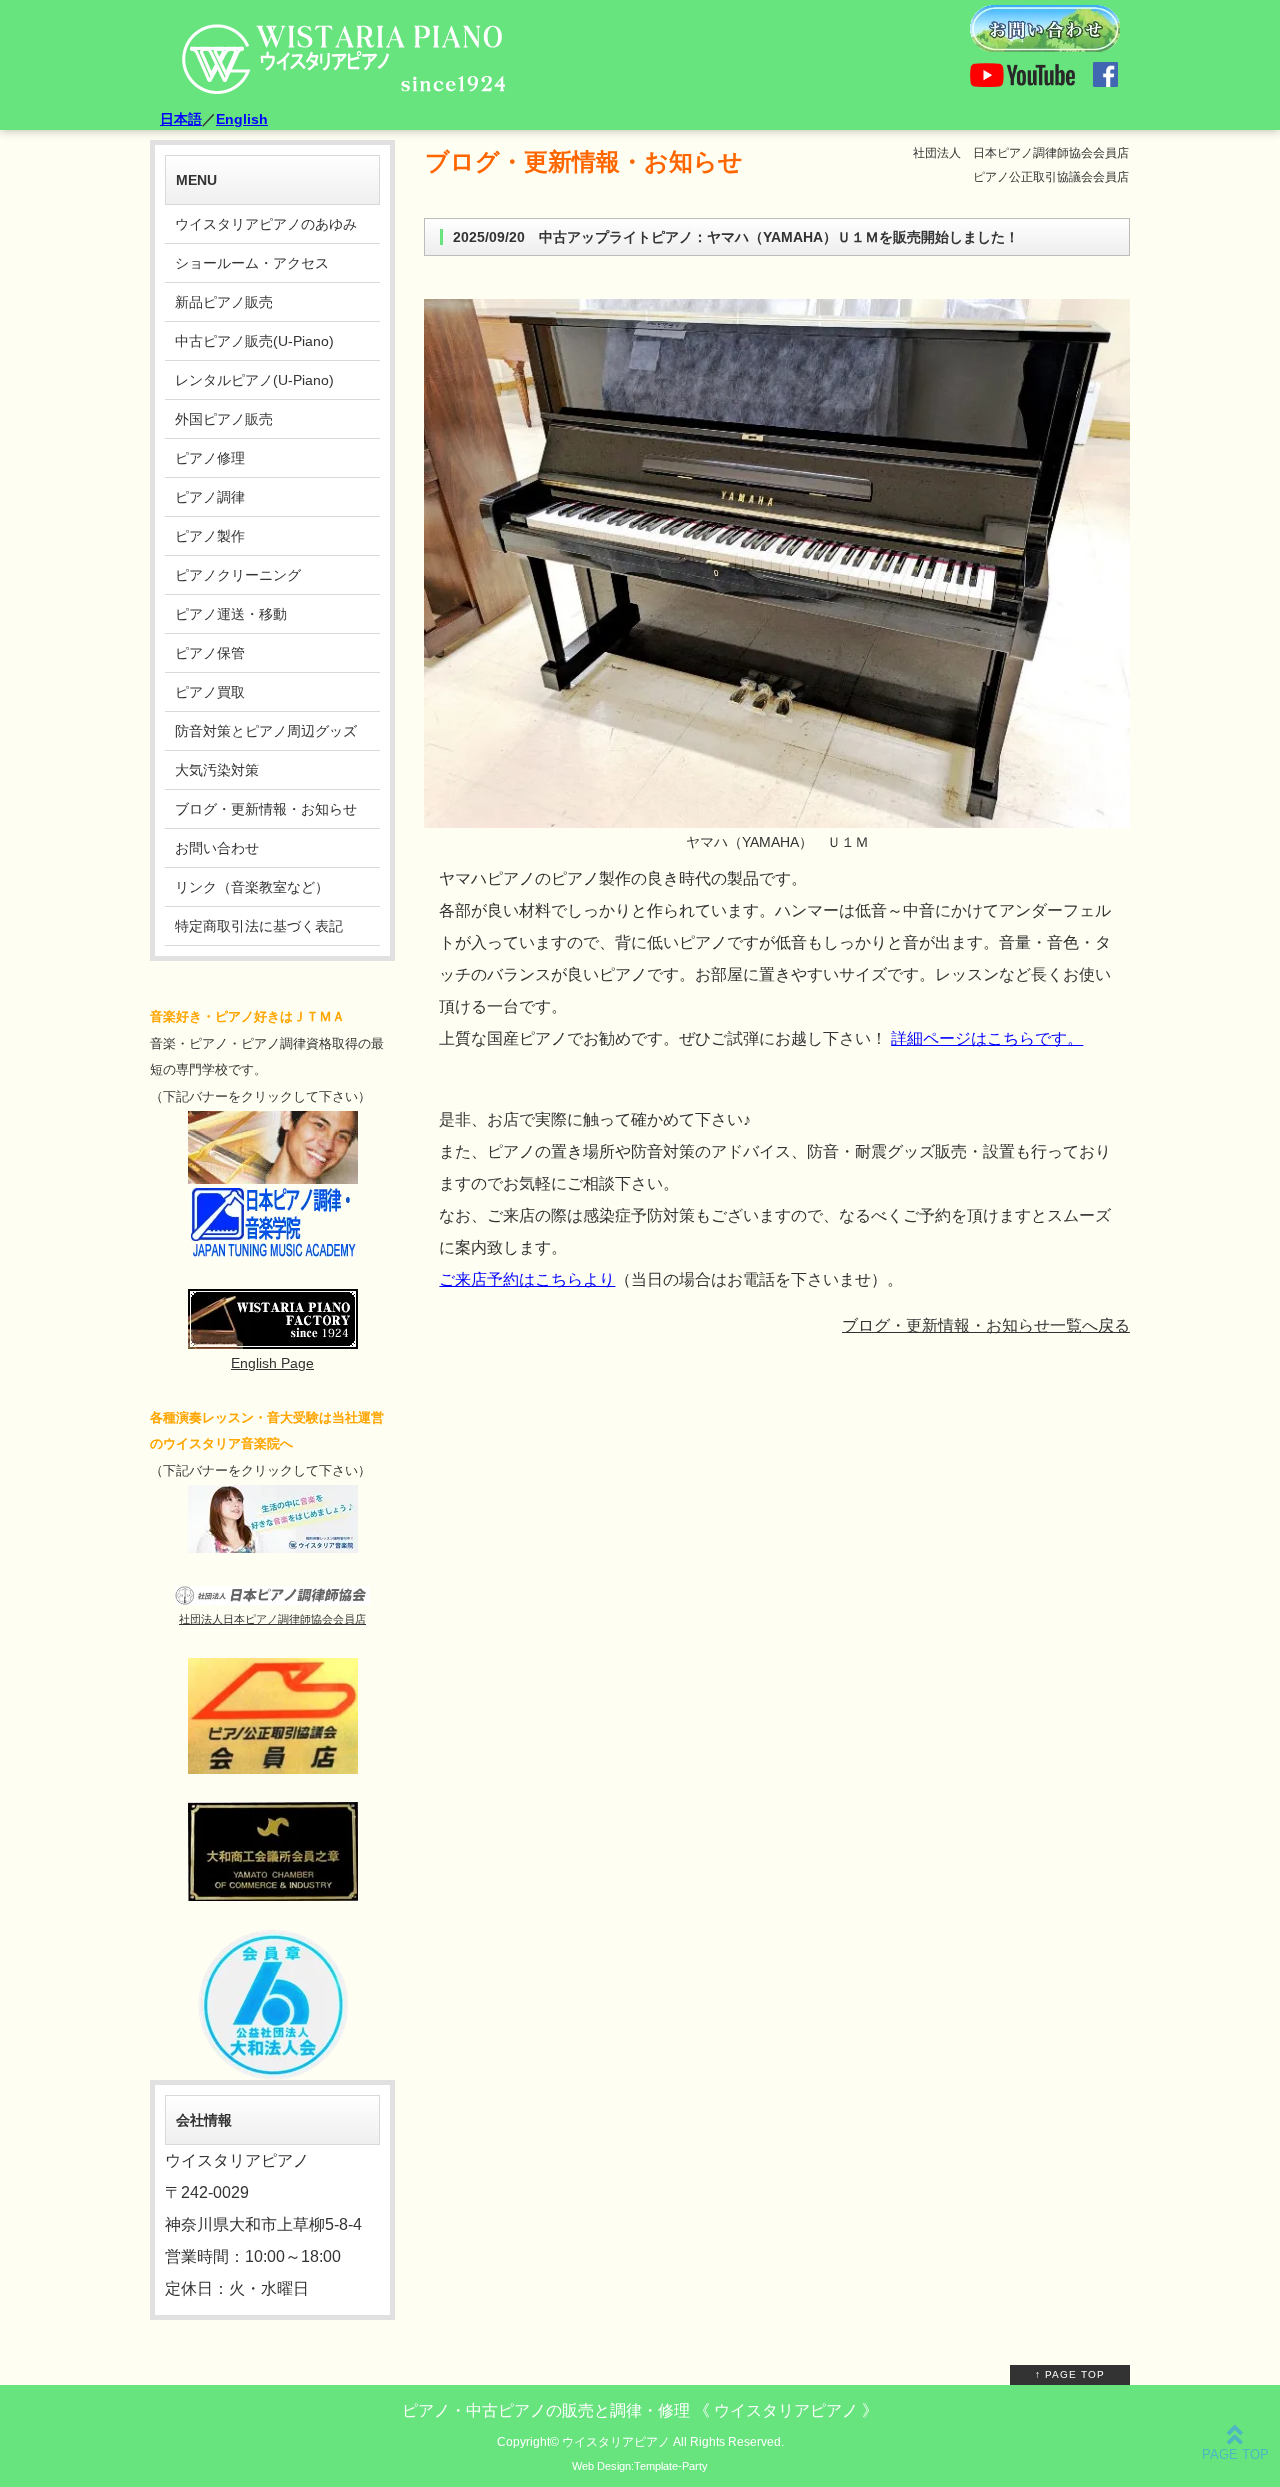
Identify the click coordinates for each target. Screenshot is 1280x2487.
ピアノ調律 (210, 497)
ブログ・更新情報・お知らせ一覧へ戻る (986, 1325)
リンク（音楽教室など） (252, 887)
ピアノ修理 (210, 458)
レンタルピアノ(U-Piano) (254, 380)
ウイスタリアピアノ (616, 2441)
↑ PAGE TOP (1070, 2374)
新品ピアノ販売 (224, 302)
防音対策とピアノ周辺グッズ (266, 731)
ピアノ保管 (210, 653)
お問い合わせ (217, 848)
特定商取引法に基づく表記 (259, 926)
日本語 (181, 119)
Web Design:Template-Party (640, 2466)
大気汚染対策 (217, 770)
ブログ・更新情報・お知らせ (266, 809)
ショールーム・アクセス (252, 263)
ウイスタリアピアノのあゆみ (266, 224)
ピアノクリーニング (238, 575)
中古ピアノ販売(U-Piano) (254, 341)
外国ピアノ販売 (224, 419)
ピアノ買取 (210, 692)
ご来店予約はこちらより (527, 1279)
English (242, 119)
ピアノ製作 (210, 536)
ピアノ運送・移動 (231, 614)
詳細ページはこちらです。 (987, 1038)
